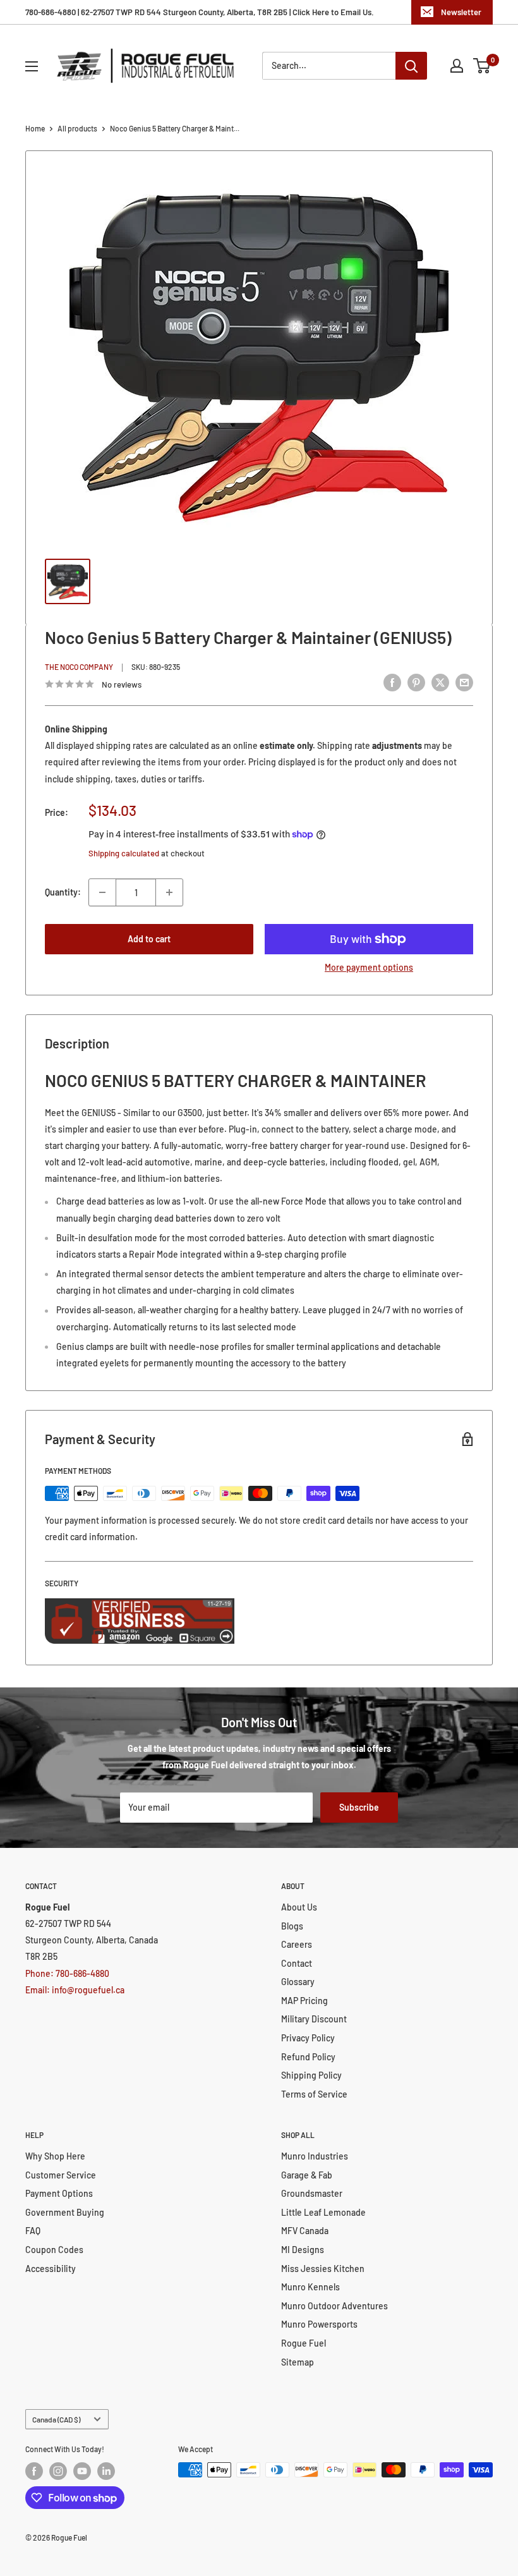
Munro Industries (315, 2156)
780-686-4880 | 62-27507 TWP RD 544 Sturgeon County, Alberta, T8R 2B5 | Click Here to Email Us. (200, 12)
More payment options (369, 967)
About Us (299, 1907)
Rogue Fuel (304, 2343)
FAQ (33, 2231)
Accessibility (51, 2269)
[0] (482, 66)
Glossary (298, 1982)
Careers (297, 1944)
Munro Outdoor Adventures (334, 2306)
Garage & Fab (307, 2175)
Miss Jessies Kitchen (323, 2269)
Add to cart (149, 939)
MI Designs (303, 2250)
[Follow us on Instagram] (58, 2471)
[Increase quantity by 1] (169, 892)
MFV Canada (305, 2231)
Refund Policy (308, 2057)
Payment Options (59, 2193)
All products (77, 128)
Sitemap (298, 2362)
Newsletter (461, 12)
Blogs (292, 1926)
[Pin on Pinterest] (416, 683)
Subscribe (359, 1807)
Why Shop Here (55, 2156)
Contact (297, 1963)
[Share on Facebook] (392, 683)
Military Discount (314, 2019)
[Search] (411, 66)
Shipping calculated (124, 853)
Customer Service (61, 2175)
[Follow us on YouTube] (82, 2471)
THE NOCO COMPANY (79, 667)
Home (35, 128)
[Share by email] (464, 683)
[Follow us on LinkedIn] (106, 2471)
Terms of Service (314, 2094)
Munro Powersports (319, 2324)
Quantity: (63, 892)
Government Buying (65, 2212)
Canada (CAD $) (56, 2419)
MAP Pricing (304, 2001)
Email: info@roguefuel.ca (75, 1990)
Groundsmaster (312, 2193)
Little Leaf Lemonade (323, 2212)
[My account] (457, 66)
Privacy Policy (308, 2038)
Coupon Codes (54, 2250)
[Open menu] (32, 66)
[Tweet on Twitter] (440, 683)
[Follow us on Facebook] (34, 2471)
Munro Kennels (310, 2287)
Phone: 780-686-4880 (67, 1973)
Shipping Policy (311, 2075)
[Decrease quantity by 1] (102, 892)
